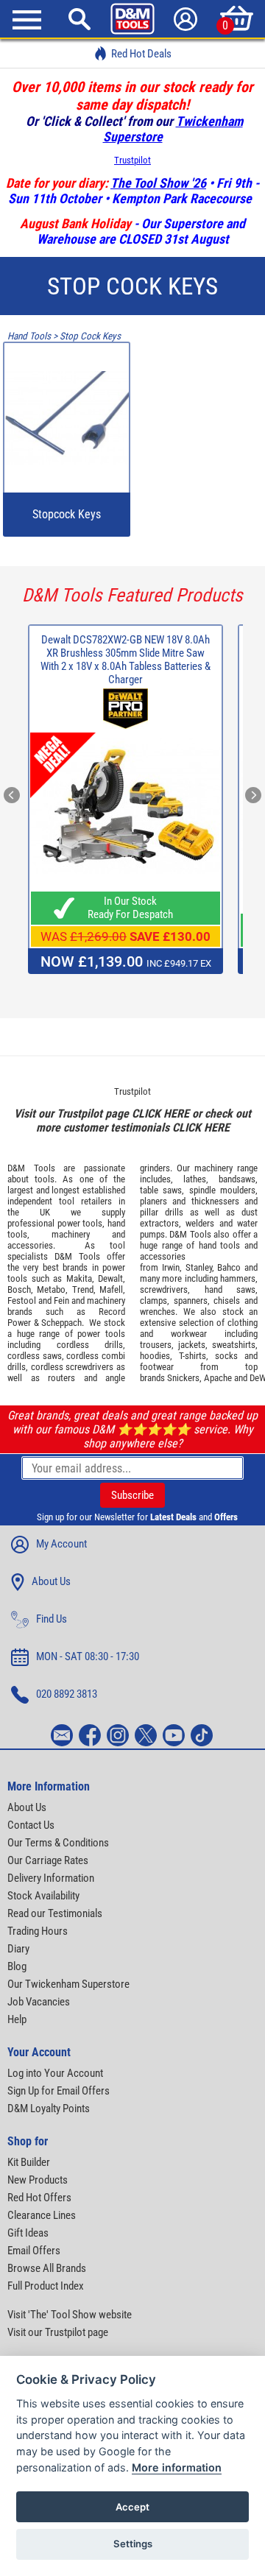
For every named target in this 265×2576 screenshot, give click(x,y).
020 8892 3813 (67, 1694)
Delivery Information (51, 1878)
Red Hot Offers (39, 2198)
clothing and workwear (199, 1328)
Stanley (199, 1267)
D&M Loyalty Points (49, 2109)
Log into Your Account (55, 2073)
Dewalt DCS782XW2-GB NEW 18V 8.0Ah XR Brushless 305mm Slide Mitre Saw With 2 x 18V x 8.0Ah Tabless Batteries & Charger (126, 660)
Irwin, (172, 1267)
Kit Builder (29, 2162)
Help (17, 2019)
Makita (79, 1278)
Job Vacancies (39, 2002)
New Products (38, 2180)
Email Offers (34, 2251)
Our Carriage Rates (48, 1860)
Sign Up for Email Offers (59, 2091)
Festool (22, 1301)
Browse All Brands (47, 2268)
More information (177, 2467)
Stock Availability (43, 1896)
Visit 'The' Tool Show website (70, 2315)
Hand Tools (29, 336)
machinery (71, 1234)
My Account (61, 1544)
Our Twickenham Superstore (68, 1984)
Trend (83, 1289)
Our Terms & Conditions (58, 1843)
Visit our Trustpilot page (58, 2332)
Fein (61, 1301)
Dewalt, (112, 1278)
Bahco (229, 1267)
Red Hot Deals (141, 54)
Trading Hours (38, 1931)
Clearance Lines (42, 2215)
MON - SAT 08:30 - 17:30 (88, 1656)
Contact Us (31, 1825)
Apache (218, 1378)
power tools (80, 1223)
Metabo (51, 1289)
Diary (18, 1949)
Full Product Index (46, 2286)
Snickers (183, 1378)
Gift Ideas (28, 2233)
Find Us (52, 1619)
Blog (17, 1966)
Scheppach (61, 1323)
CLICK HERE (160, 1114)
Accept (132, 2507)
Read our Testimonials (55, 1913)
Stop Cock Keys (90, 336)
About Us (51, 1581)
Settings (133, 2544)
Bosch (19, 1289)
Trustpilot (132, 160)
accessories (30, 1245)
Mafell (111, 1289)
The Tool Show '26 (158, 183)
